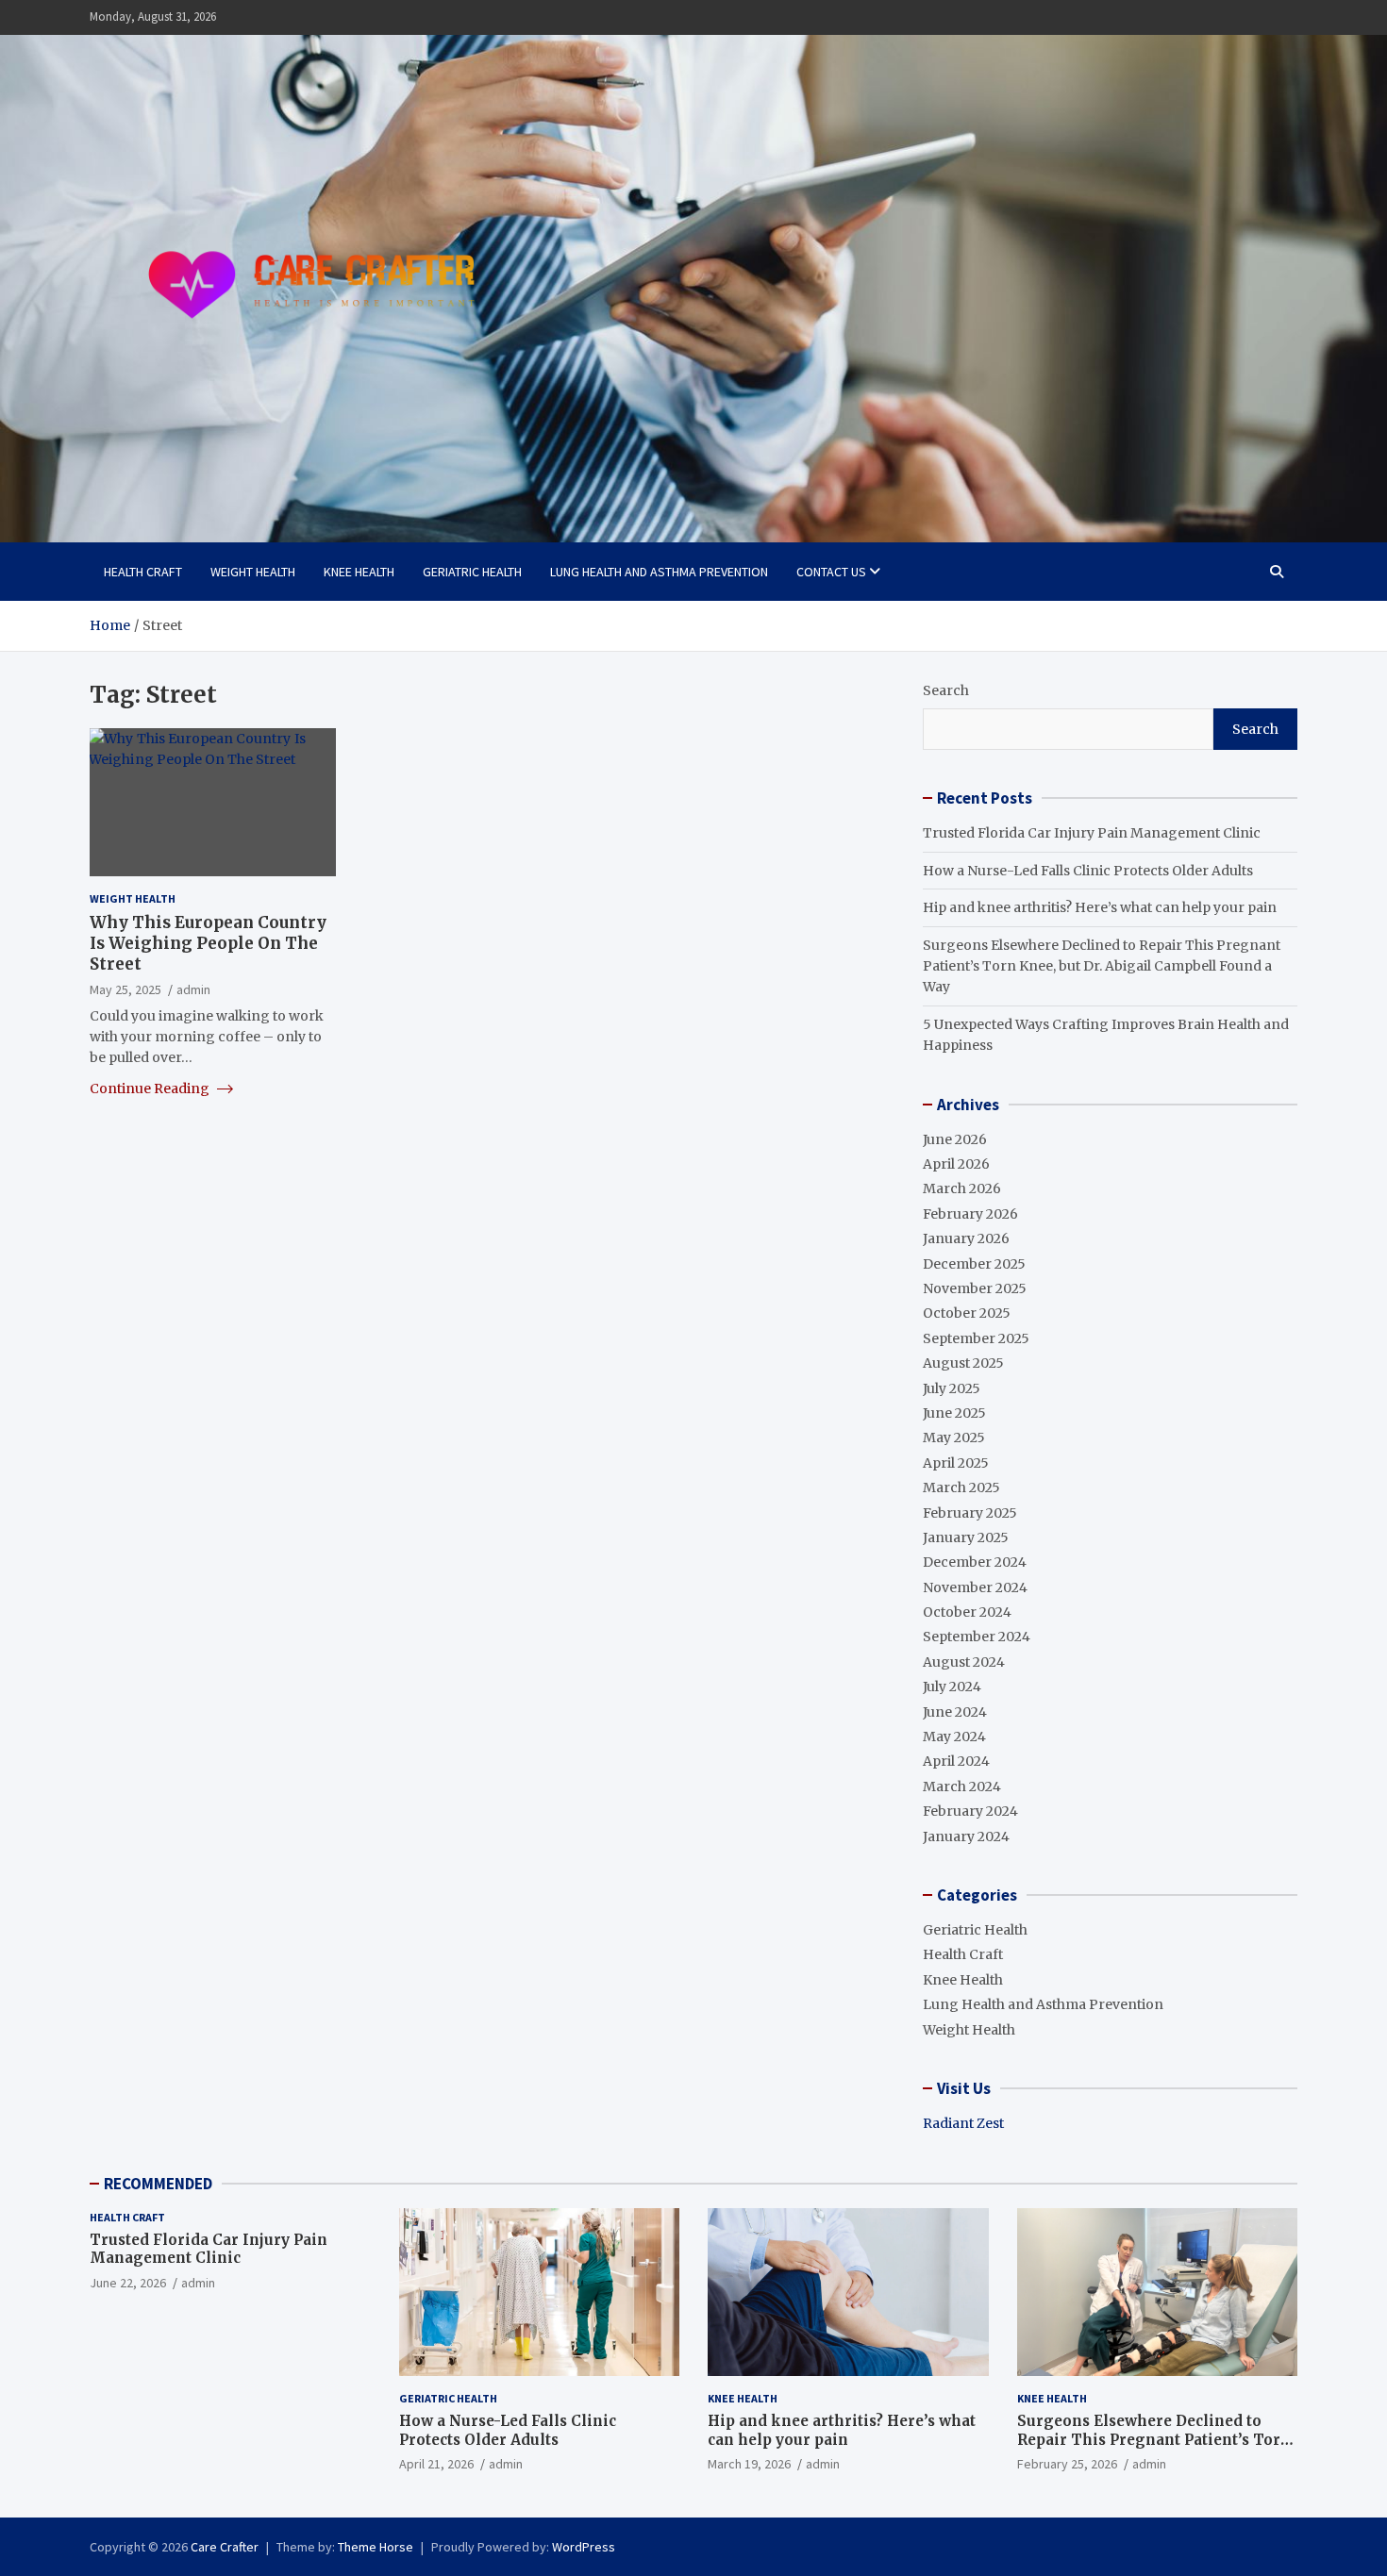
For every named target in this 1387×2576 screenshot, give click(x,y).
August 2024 (964, 1662)
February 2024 (970, 1811)
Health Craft (143, 572)
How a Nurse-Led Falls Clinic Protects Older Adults (1088, 871)
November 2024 (975, 1587)
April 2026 (956, 1164)
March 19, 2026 (749, 2464)
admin (193, 989)
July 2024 (952, 1687)
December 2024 (975, 1562)
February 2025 (970, 1513)
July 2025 (952, 1388)
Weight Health (253, 572)
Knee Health (359, 572)
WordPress (584, 2547)
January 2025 (966, 1537)
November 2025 (975, 1288)
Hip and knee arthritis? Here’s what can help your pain (1100, 907)
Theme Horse (376, 2547)
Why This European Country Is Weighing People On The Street (208, 943)
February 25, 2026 (1067, 2464)
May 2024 (954, 1737)
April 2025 (956, 1463)
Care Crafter (225, 2547)
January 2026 (966, 1238)
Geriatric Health (472, 572)
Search (946, 690)
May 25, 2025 (125, 989)
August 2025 (963, 1363)
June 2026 (955, 1139)
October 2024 (967, 1612)
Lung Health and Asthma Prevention (659, 572)
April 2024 (956, 1761)
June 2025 (954, 1413)
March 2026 (962, 1188)
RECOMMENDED (158, 2184)
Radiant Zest (963, 2123)
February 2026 (970, 1214)
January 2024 (966, 1836)
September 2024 (977, 1637)
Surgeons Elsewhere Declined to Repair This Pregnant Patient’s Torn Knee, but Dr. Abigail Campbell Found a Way (1102, 966)
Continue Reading (151, 1088)
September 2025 (976, 1338)
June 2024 (955, 1712)
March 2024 (962, 1787)
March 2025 (961, 1487)
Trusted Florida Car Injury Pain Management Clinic (1092, 833)
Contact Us (831, 572)
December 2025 (974, 1264)
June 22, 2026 (128, 2283)
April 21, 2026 (436, 2464)
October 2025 (967, 1313)
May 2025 (954, 1438)
